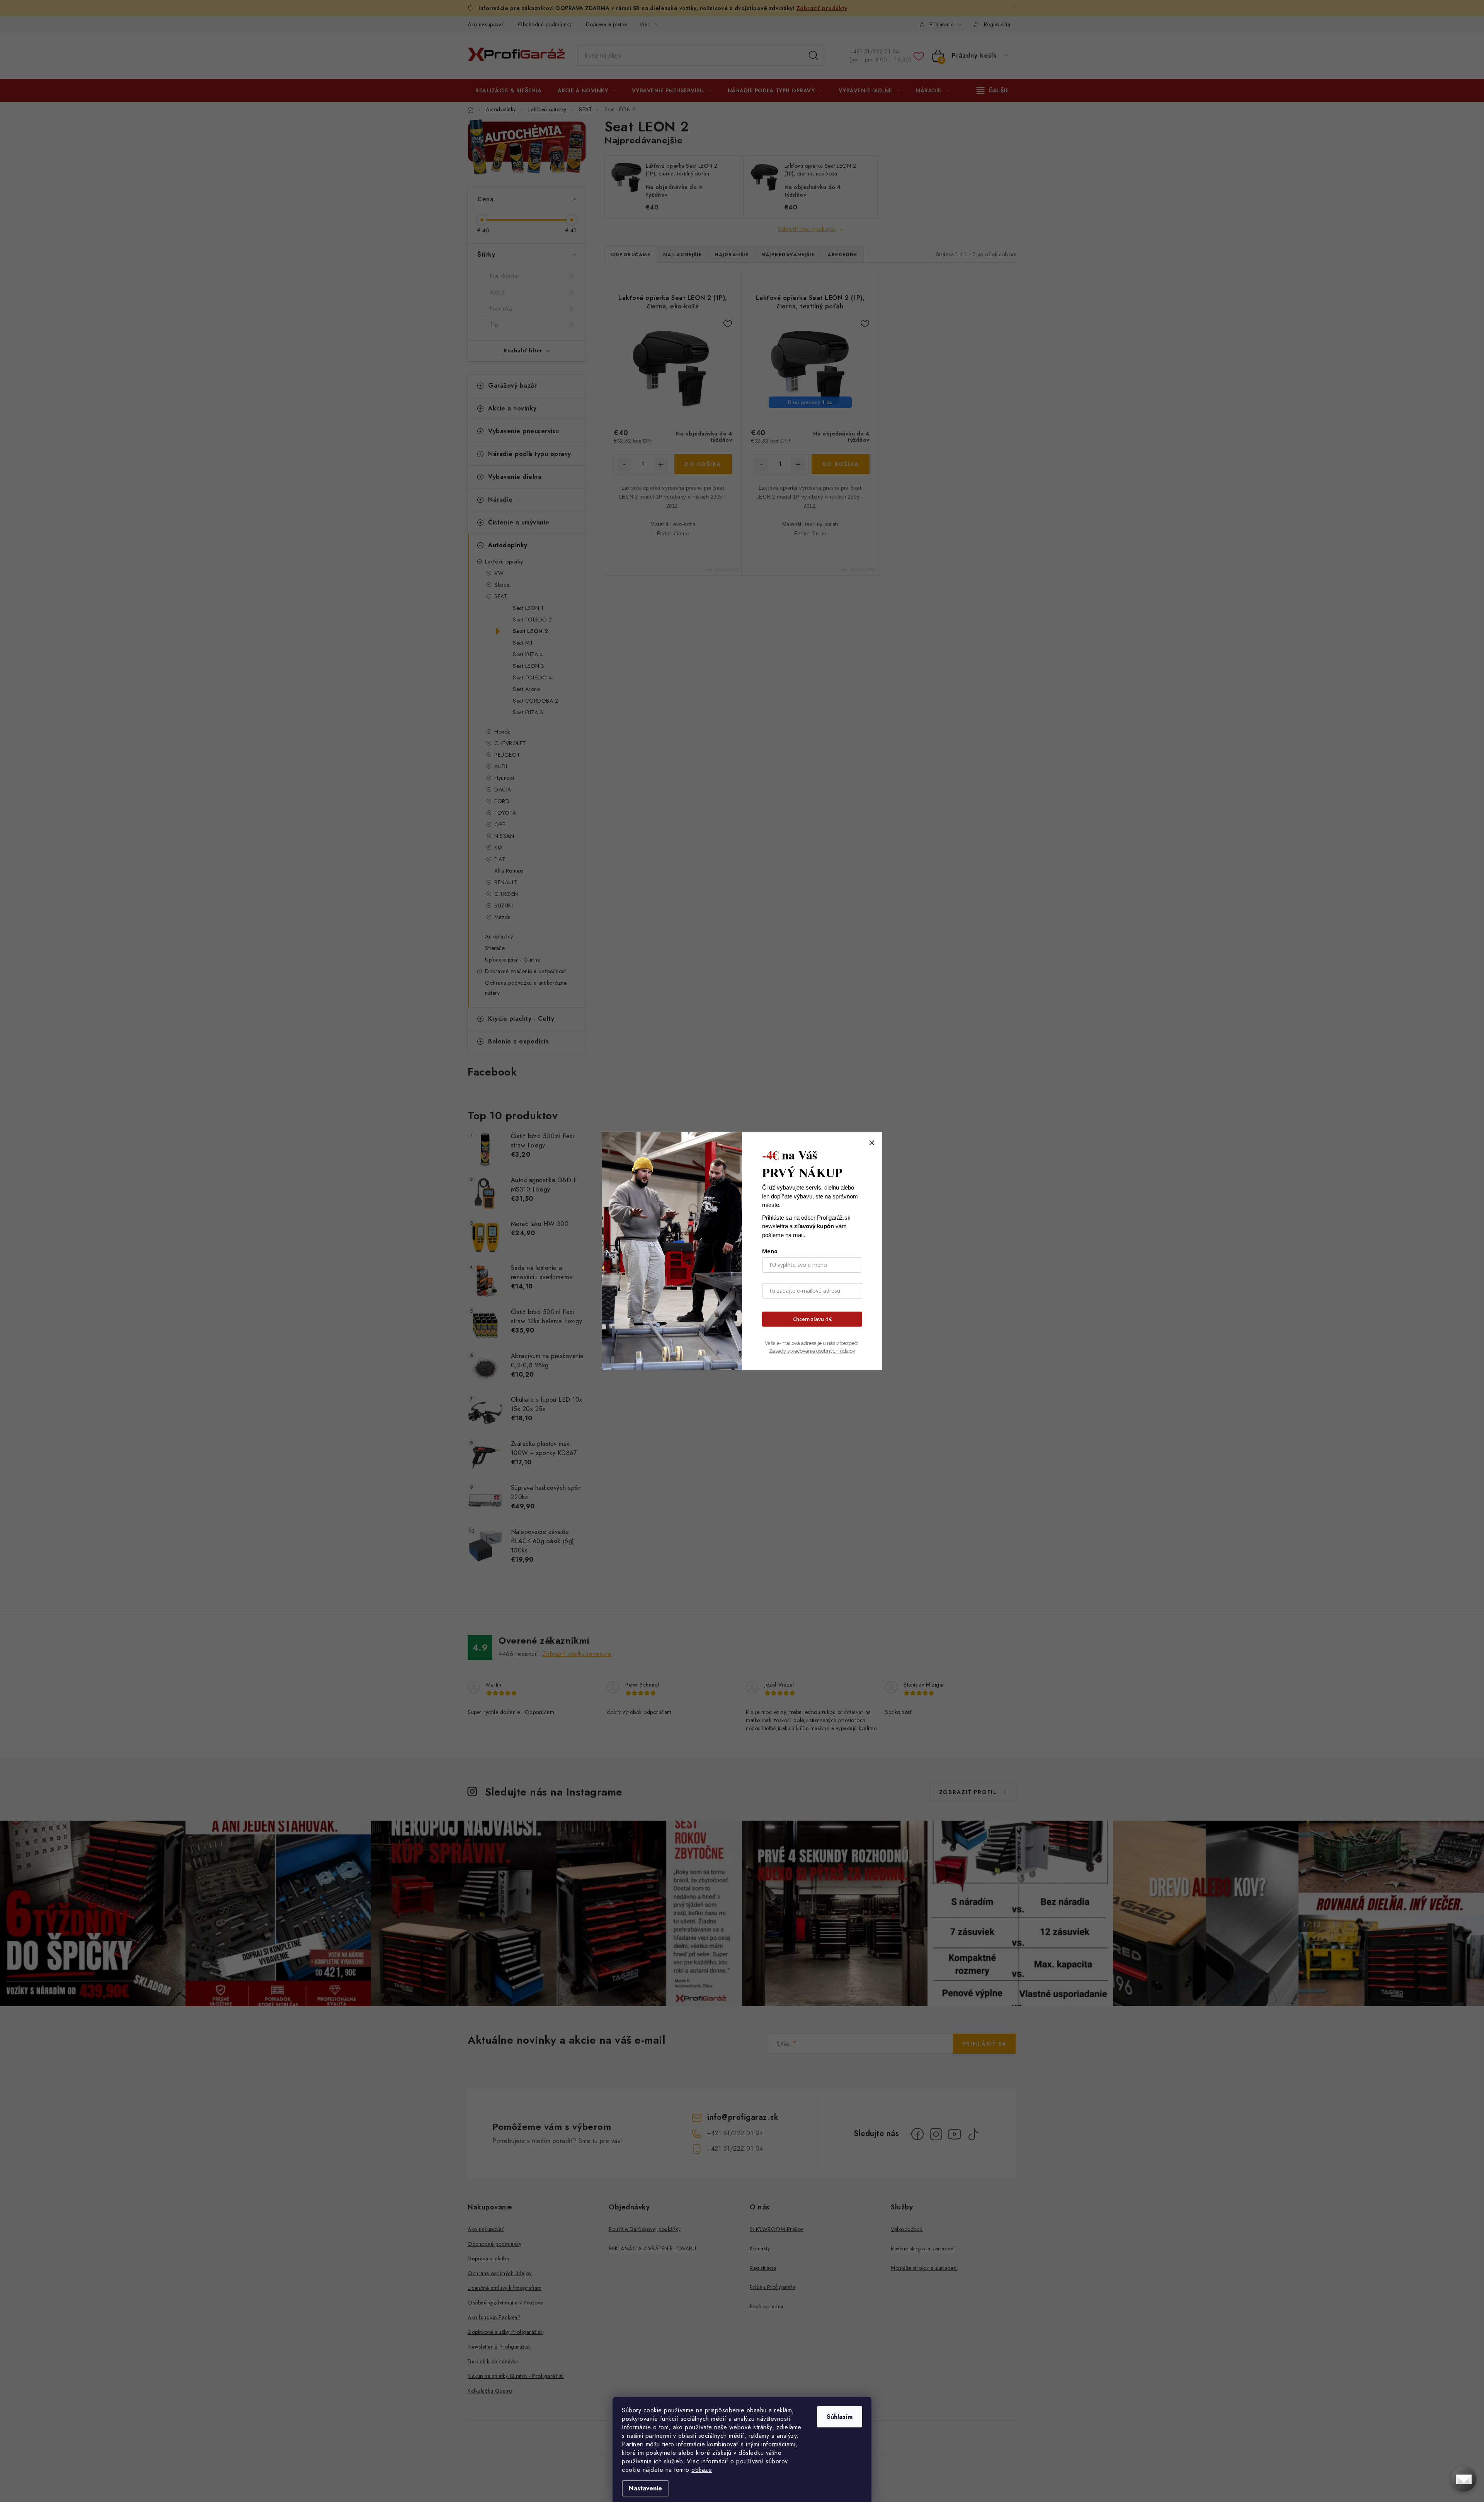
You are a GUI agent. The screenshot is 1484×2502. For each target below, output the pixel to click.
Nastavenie (645, 2488)
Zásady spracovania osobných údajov (812, 1351)
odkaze (702, 2470)
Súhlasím (840, 2417)
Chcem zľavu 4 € (812, 1319)
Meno (770, 1251)
